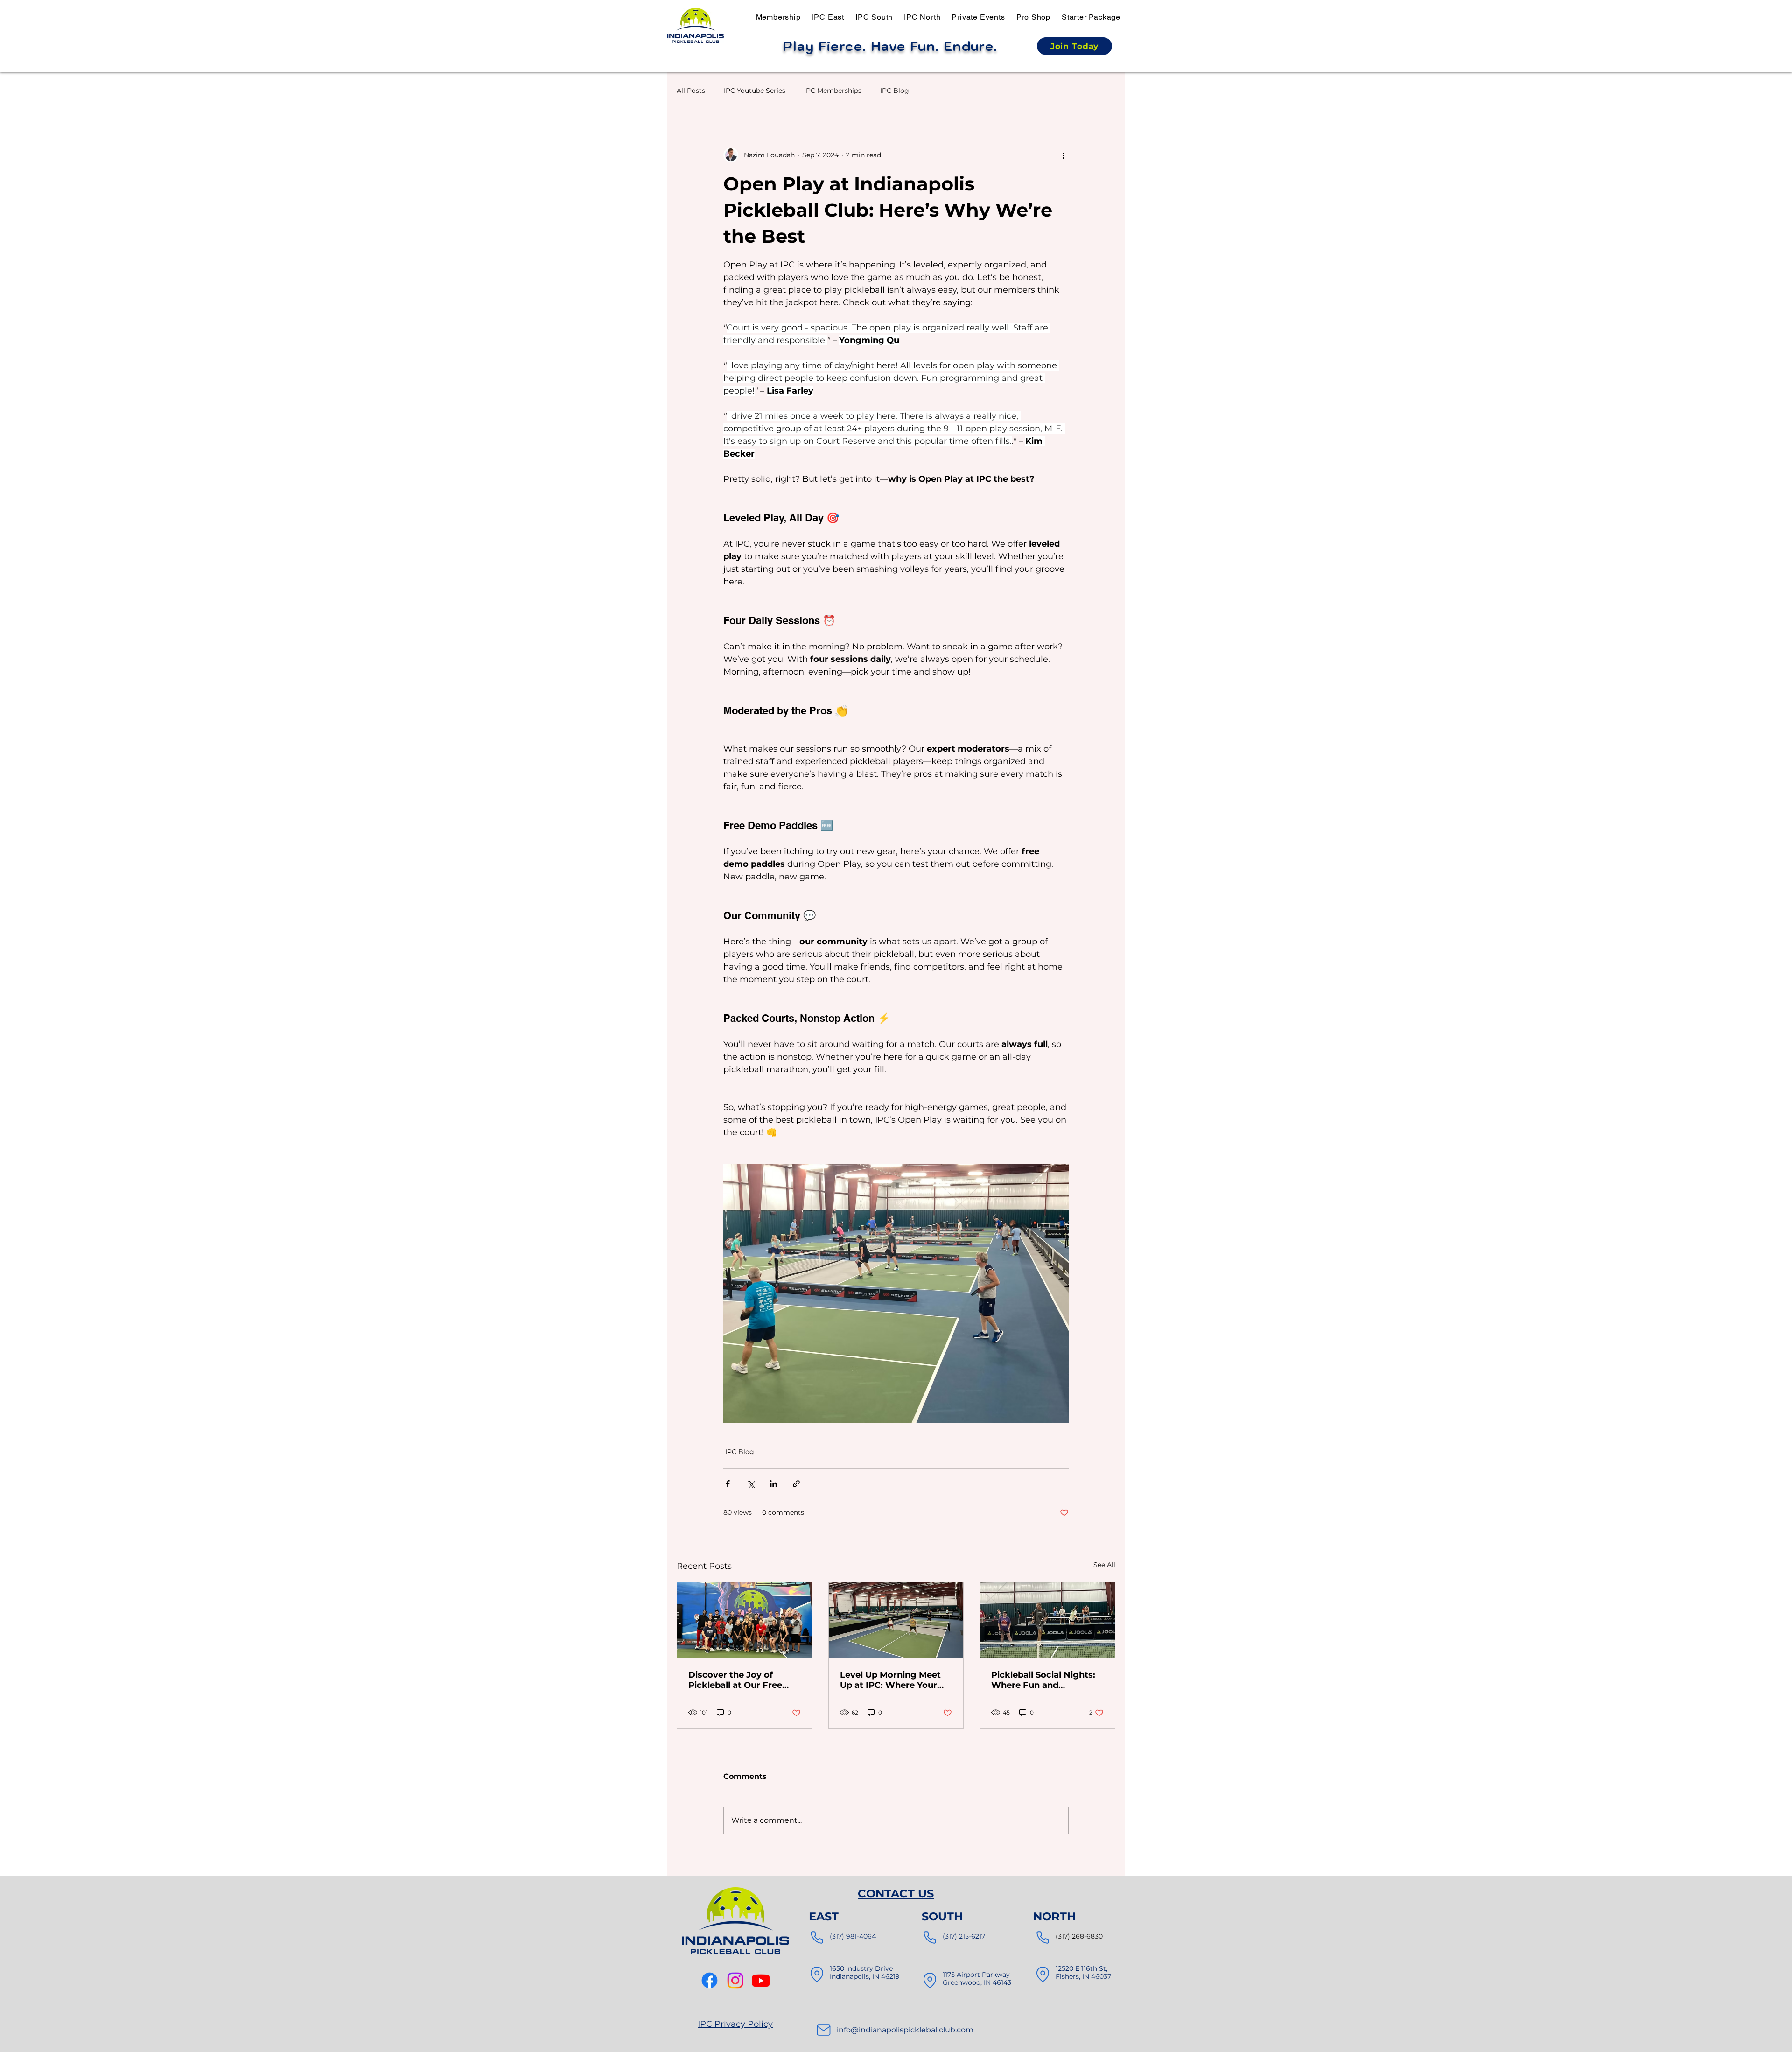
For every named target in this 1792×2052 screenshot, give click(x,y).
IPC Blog (895, 91)
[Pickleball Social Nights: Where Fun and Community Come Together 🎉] (1047, 1620)
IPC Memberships (833, 91)
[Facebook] (710, 1980)
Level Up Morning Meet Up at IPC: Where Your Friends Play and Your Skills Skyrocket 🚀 (890, 1680)
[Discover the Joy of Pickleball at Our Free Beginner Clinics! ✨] (745, 1620)
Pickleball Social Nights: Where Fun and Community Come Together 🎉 (1043, 1680)
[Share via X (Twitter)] (751, 1484)
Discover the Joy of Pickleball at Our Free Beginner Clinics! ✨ (735, 1680)
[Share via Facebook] (728, 1484)
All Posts (691, 91)
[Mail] (824, 2030)
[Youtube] (761, 1980)
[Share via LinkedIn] (773, 1484)
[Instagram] (735, 1980)
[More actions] (1063, 155)
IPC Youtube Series (755, 91)
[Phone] (817, 1937)
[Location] (817, 1974)
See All (1104, 1565)
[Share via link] (796, 1484)
